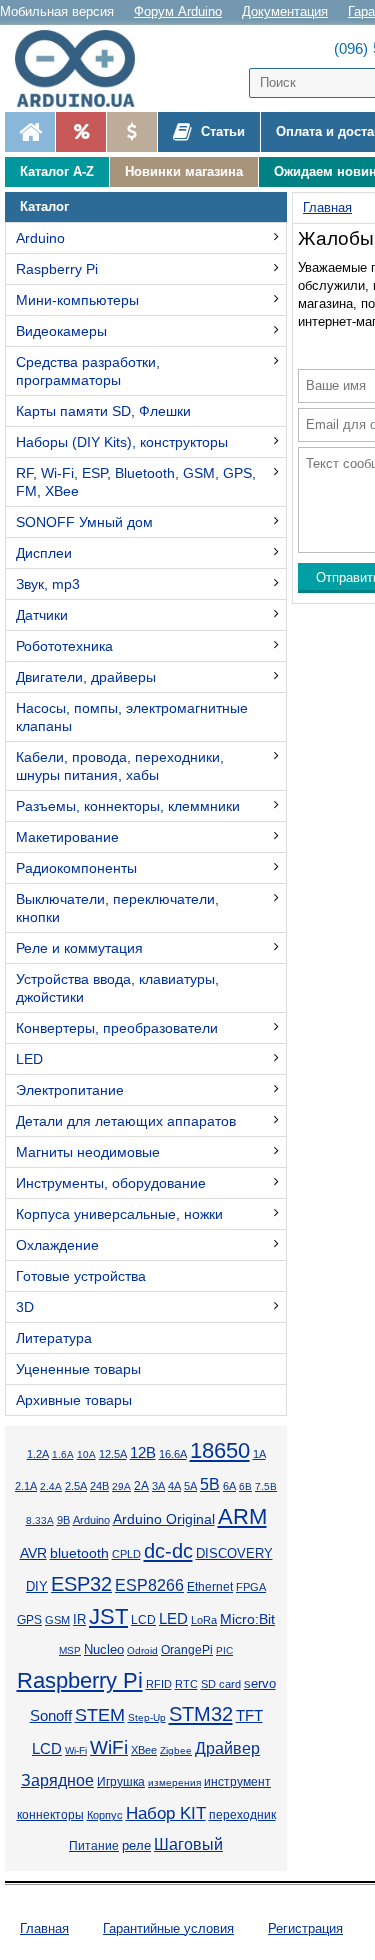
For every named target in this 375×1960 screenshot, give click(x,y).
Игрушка (121, 1782)
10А (86, 1454)
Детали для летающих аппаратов (126, 1121)
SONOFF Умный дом (84, 522)
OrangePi (187, 1650)
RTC (186, 1684)
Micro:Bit (247, 1619)
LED (29, 1059)
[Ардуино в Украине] (30, 132)
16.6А (173, 1454)
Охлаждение (57, 1245)
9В (63, 1520)
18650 (220, 1450)
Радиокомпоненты (76, 868)
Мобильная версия (57, 11)
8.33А (40, 1520)
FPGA (251, 1587)
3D (25, 1307)
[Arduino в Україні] (84, 68)
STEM (100, 1715)
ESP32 (81, 1584)
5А (190, 1486)
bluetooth (79, 1553)
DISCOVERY (234, 1554)
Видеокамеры (61, 331)
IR (79, 1620)
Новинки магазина (184, 171)
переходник (242, 1815)
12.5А (113, 1454)
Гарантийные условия (168, 1928)
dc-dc (168, 1551)
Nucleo (104, 1649)
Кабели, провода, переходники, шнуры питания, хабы (120, 766)
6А (229, 1486)
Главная (44, 1928)
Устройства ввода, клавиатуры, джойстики (117, 988)
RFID (159, 1684)
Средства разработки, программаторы (88, 371)
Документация (285, 11)
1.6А (63, 1454)
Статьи (221, 131)
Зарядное (57, 1780)
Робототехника (64, 646)
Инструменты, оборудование (111, 1183)
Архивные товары (74, 1400)
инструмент (237, 1782)
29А (121, 1486)
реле (136, 1845)
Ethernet (210, 1586)
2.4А (51, 1486)
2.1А (26, 1486)
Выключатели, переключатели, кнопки (117, 908)
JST (108, 1616)
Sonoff (51, 1716)
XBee (144, 1750)
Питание (94, 1846)
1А (259, 1454)
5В (210, 1484)
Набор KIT (166, 1813)
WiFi (109, 1747)
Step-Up (147, 1717)
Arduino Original (164, 1519)
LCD (143, 1619)
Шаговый (188, 1844)
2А (141, 1486)
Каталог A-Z (57, 171)
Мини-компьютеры (77, 300)
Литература (54, 1338)
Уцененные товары (78, 1369)
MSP (70, 1650)
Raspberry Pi (57, 269)
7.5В (266, 1486)
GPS (29, 1620)
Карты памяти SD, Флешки (103, 411)
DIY (37, 1587)
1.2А (38, 1454)
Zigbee (176, 1750)
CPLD (126, 1554)
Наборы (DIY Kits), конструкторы (122, 442)
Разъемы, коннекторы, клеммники (128, 806)
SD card (221, 1684)
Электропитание (70, 1090)
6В (245, 1486)
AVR (33, 1553)
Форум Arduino (178, 11)
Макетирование (67, 837)
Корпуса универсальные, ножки (119, 1214)
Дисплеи (44, 553)
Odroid (142, 1650)
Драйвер (227, 1748)
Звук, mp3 (48, 584)
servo (260, 1684)
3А (158, 1486)
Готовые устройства (81, 1276)
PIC (224, 1650)
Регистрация (305, 1928)
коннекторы (50, 1815)
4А (174, 1486)
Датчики (42, 615)
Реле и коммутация (79, 948)
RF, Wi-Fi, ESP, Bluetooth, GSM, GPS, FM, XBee (136, 482)
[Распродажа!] (80, 132)
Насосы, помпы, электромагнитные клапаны (132, 717)
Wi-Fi (76, 1750)
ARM (242, 1516)
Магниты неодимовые (88, 1152)
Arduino (40, 238)
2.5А (76, 1486)
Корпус (105, 1815)
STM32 (201, 1714)
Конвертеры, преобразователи (117, 1028)
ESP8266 (149, 1585)
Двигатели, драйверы (86, 677)
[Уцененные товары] (131, 132)
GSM (57, 1620)
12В (143, 1453)
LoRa (204, 1620)
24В (99, 1486)
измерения (174, 1782)
